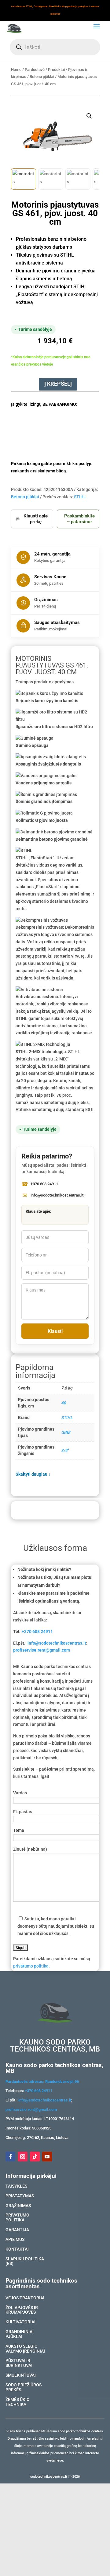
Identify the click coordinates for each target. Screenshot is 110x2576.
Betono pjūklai (42, 77)
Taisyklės (16, 2186)
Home (16, 70)
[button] (89, 116)
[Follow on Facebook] (10, 2157)
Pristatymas (20, 2196)
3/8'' (65, 1450)
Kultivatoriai (20, 2322)
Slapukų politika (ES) (25, 2262)
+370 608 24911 (37, 1631)
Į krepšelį (58, 384)
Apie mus (15, 2240)
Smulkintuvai (21, 2375)
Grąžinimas (18, 2206)
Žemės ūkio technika (18, 2402)
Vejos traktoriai (25, 2298)
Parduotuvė (35, 70)
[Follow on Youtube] (47, 2157)
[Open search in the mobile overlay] (55, 47)
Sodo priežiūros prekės (24, 2388)
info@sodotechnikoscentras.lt (57, 1643)
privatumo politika (31, 1966)
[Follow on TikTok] (35, 2157)
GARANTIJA (17, 2230)
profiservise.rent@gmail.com (42, 1650)
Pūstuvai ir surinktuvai (19, 2363)
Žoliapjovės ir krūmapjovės (22, 2310)
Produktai (56, 70)
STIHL (80, 497)
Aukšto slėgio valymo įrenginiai (25, 2349)
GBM (66, 1432)
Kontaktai (17, 2249)
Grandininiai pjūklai (20, 2334)
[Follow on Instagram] (23, 2157)
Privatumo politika (17, 2218)
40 (64, 1403)
